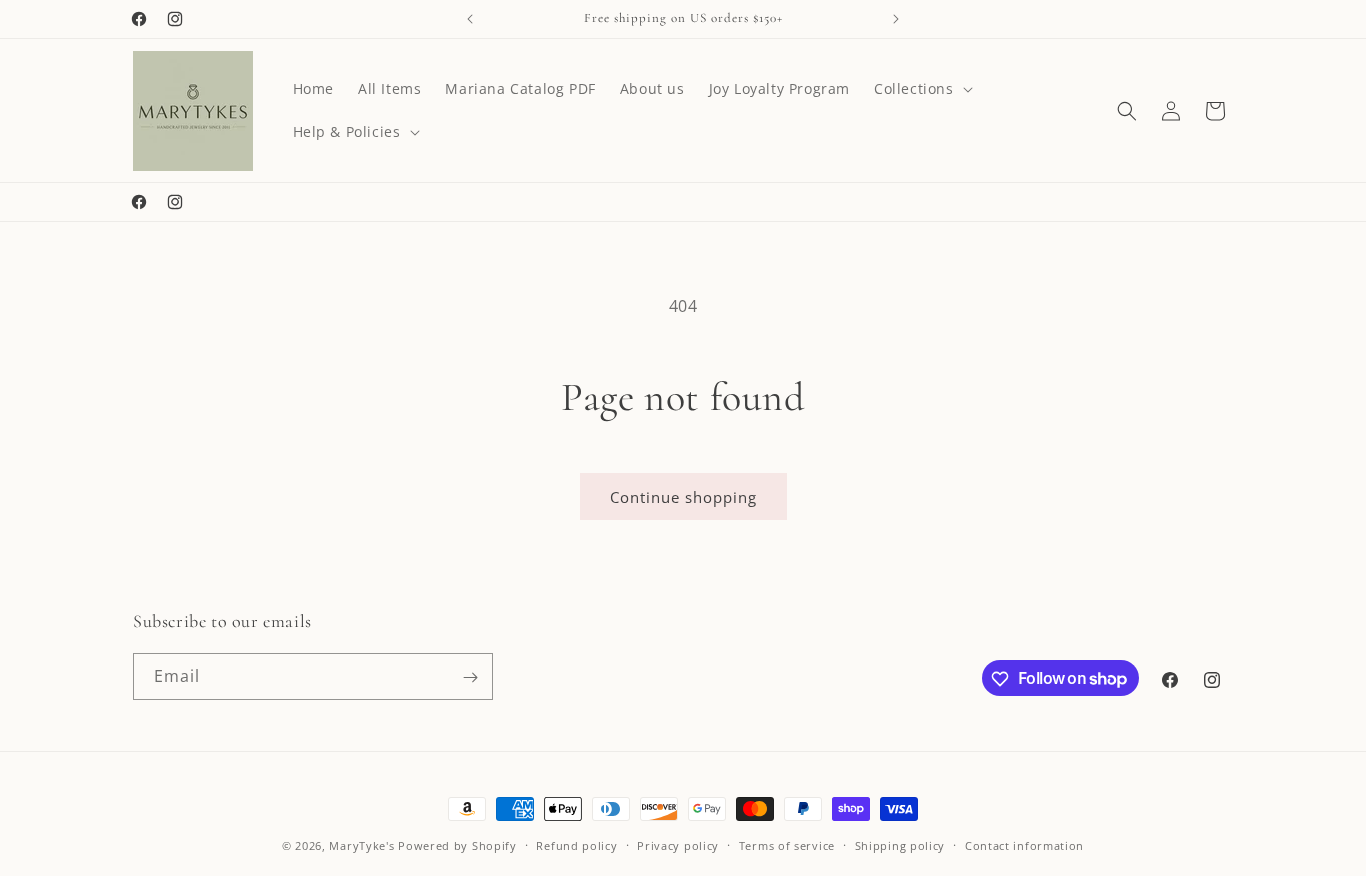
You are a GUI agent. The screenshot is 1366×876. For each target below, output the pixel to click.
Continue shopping (683, 497)
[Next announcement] (896, 19)
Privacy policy (678, 844)
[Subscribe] (470, 677)
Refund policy (576, 844)
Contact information (1024, 844)
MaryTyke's (361, 845)
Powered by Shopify (457, 845)
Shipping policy (900, 844)
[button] (921, 89)
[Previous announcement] (470, 19)
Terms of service (787, 844)
